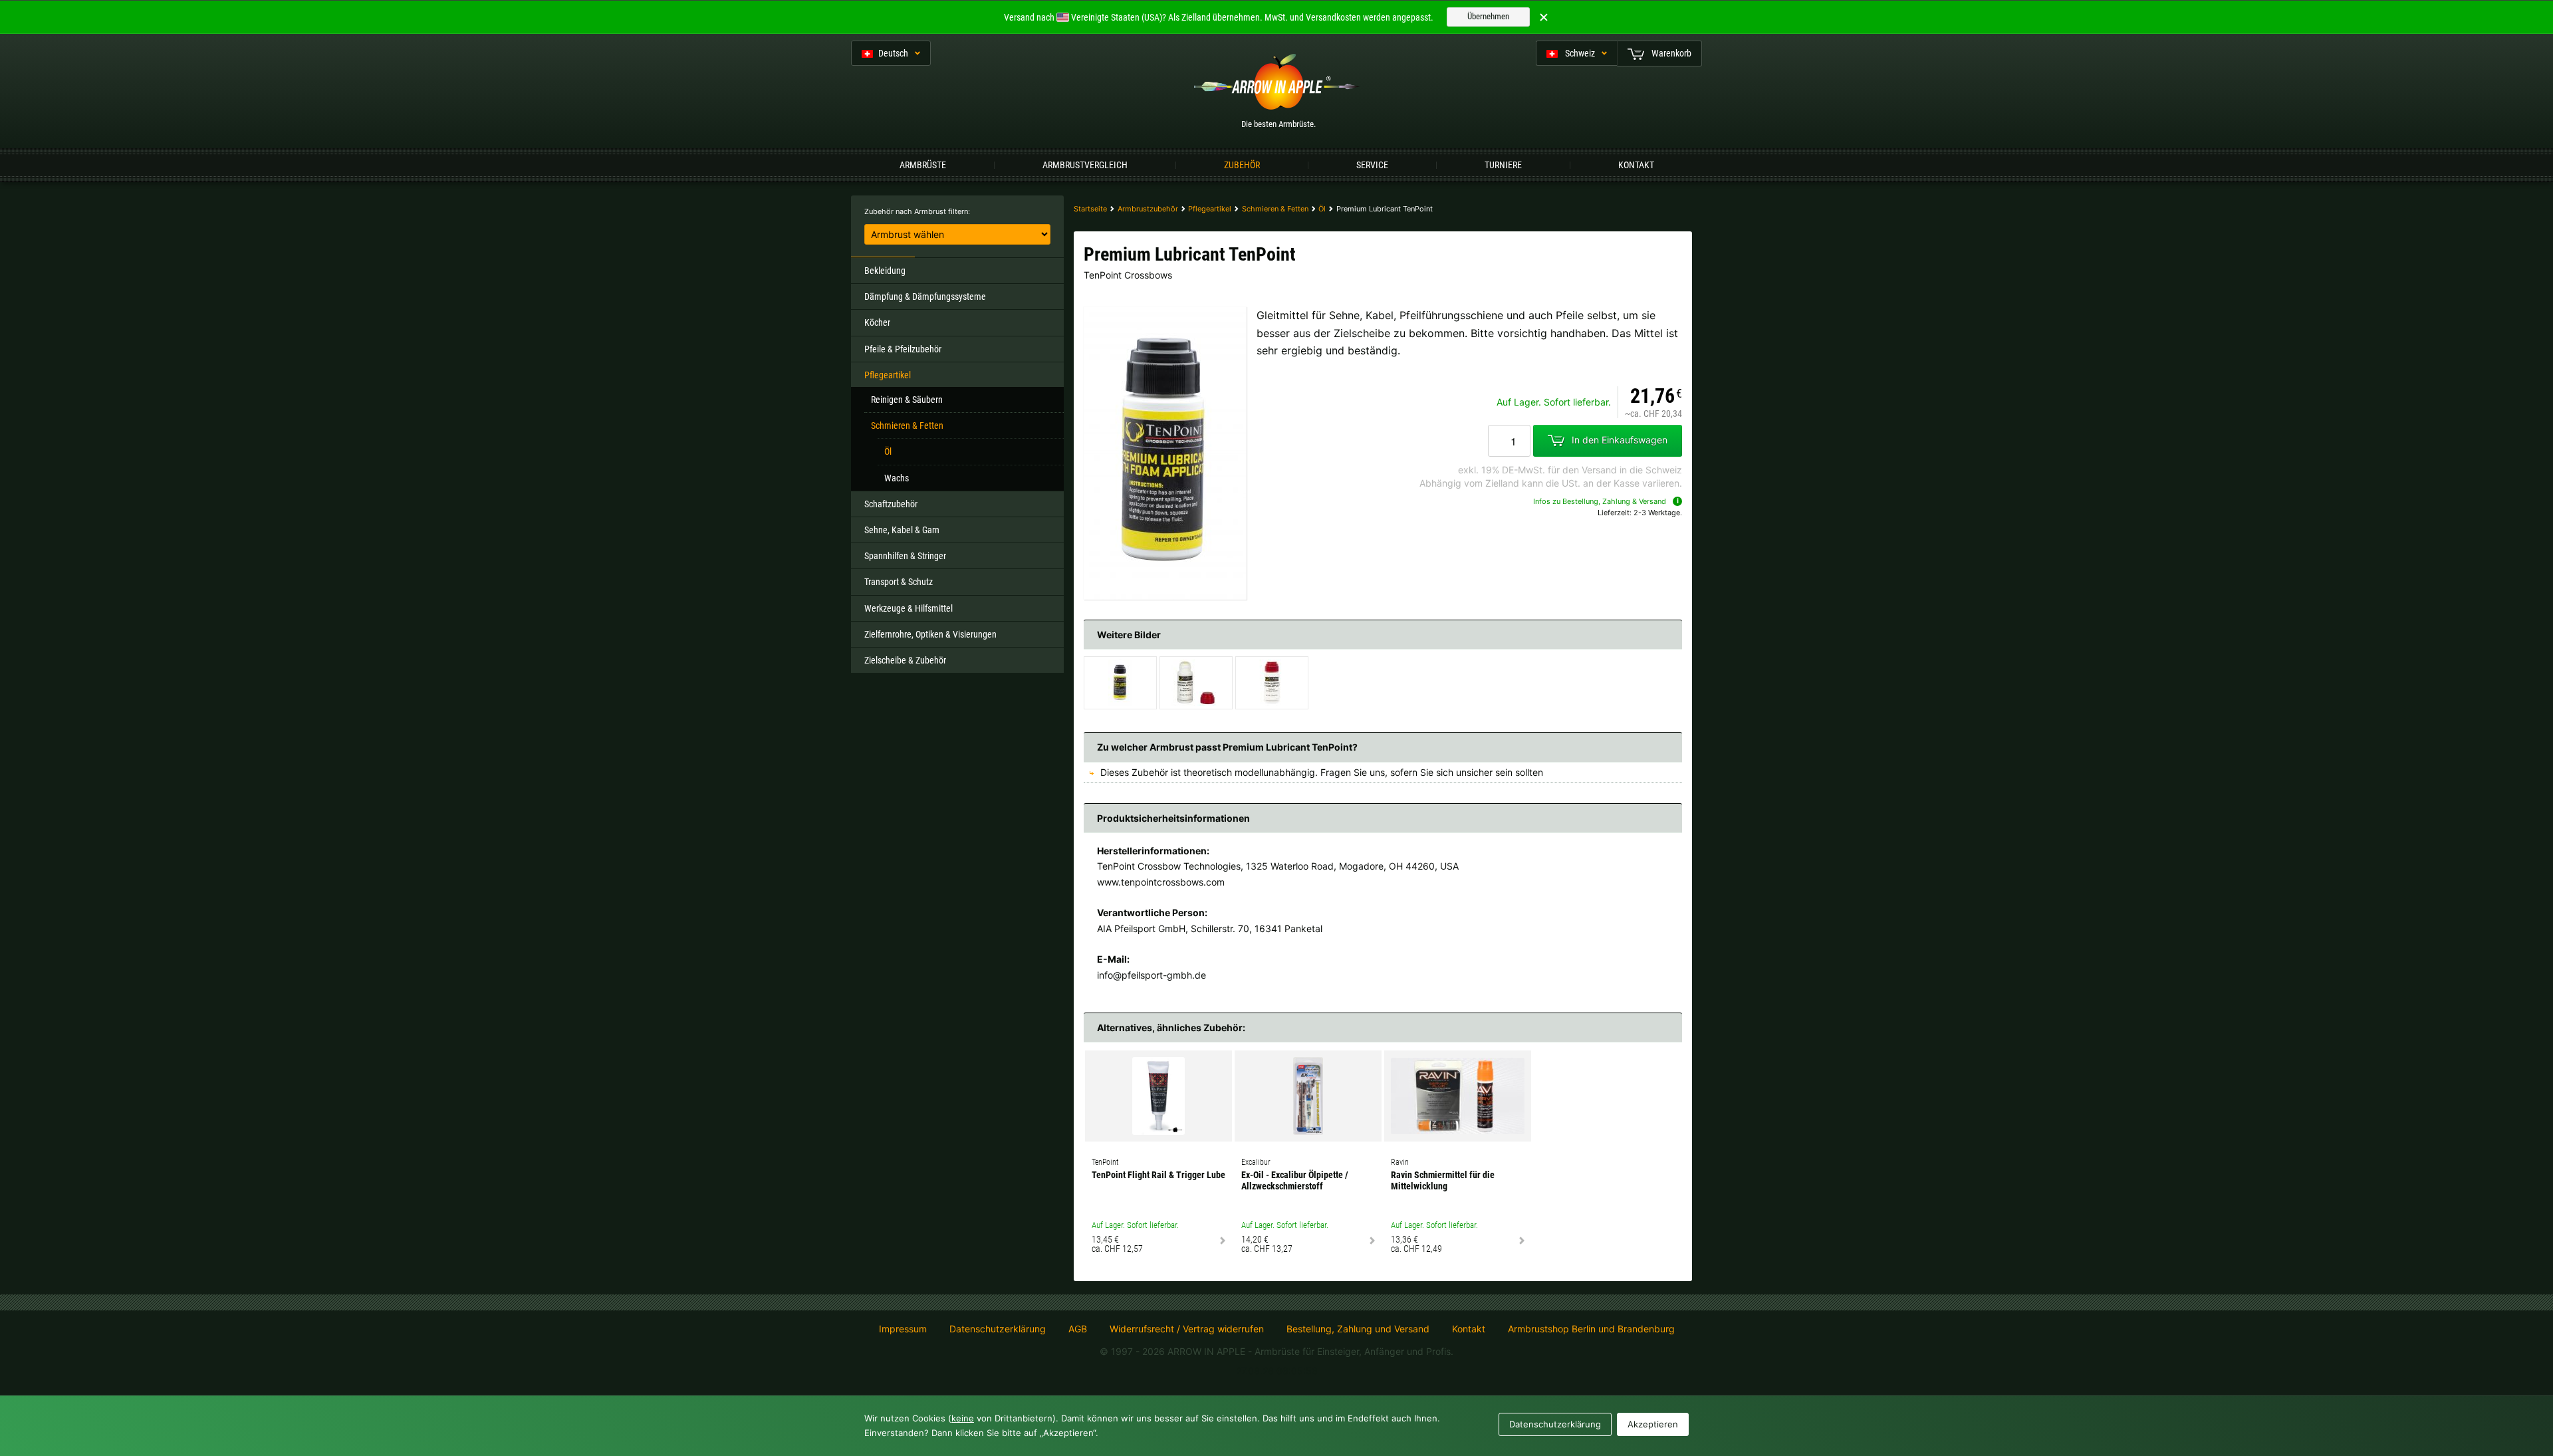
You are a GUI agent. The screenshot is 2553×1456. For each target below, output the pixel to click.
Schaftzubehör (891, 504)
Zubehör (1242, 165)
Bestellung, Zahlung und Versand (1358, 1329)
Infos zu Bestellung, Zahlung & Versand (1600, 501)
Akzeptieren (1653, 1424)
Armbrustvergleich (1085, 165)
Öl (888, 451)
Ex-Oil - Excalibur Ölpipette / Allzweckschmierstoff (1295, 1180)
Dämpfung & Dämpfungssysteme (925, 297)
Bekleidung (885, 271)
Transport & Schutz (899, 582)
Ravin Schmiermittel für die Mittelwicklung (1443, 1180)
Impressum (903, 1329)
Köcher (877, 322)
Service (1372, 165)
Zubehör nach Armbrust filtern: (917, 211)
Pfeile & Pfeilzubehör (903, 349)
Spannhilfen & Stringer (905, 556)
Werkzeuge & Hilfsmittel (909, 608)
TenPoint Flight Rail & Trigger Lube (1158, 1175)
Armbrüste (923, 165)
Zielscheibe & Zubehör (905, 660)
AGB (1078, 1329)
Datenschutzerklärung (998, 1329)
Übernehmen (1488, 16)
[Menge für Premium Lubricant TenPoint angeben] (1509, 441)
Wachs (897, 478)
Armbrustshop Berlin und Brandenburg (1591, 1329)
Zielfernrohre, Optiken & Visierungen (930, 634)
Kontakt (1636, 165)
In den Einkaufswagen (1620, 440)
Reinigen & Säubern (907, 400)
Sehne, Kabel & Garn (902, 530)
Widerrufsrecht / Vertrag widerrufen (1187, 1329)
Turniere (1503, 165)
